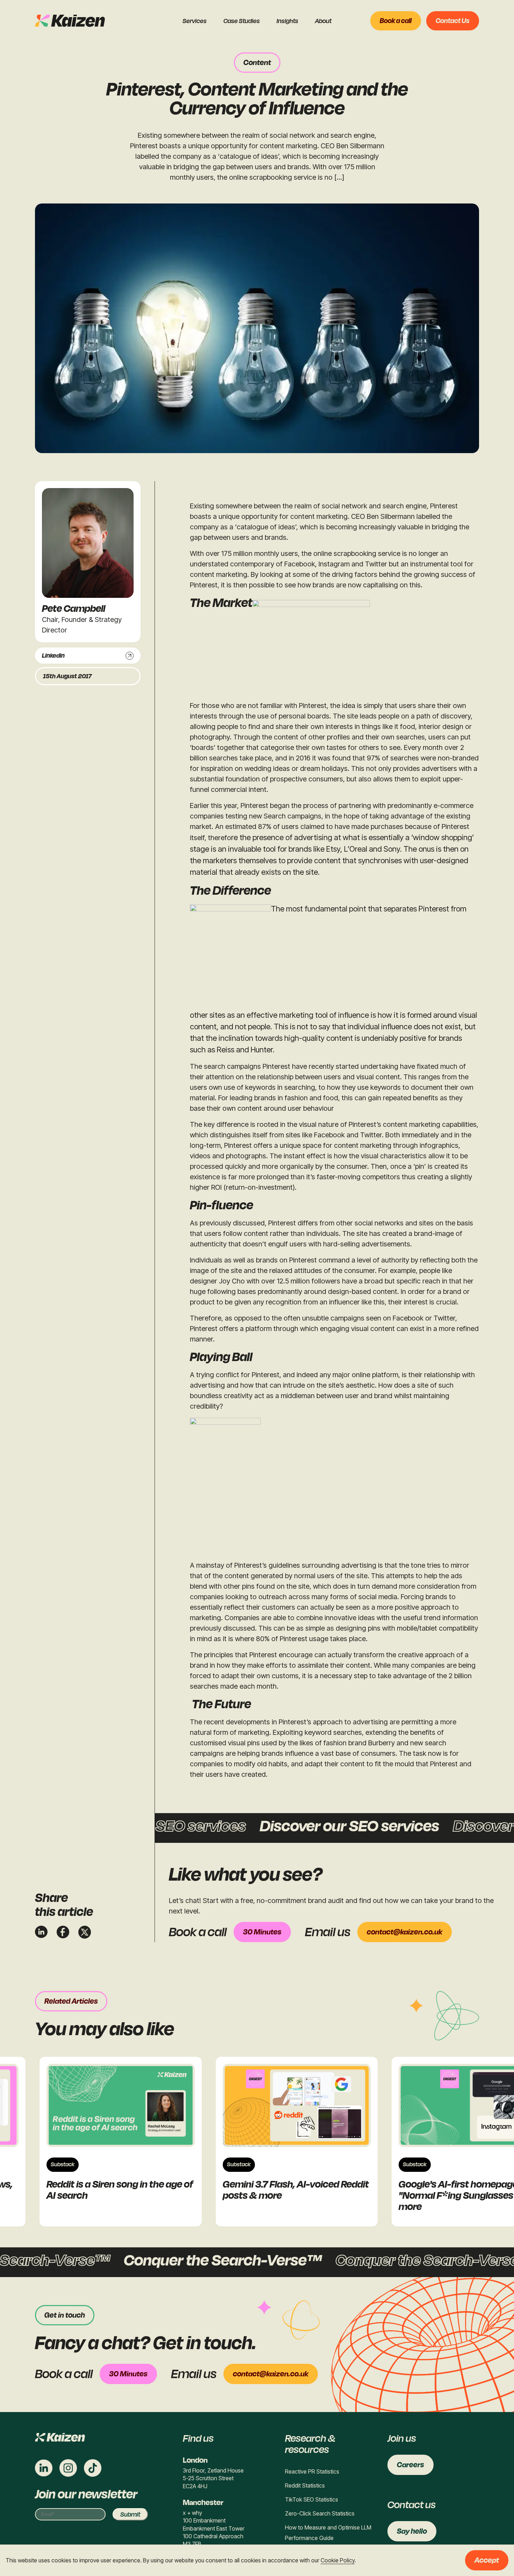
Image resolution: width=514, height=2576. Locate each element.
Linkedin (53, 656)
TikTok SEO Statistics (312, 2499)
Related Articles (71, 2001)
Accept (487, 2560)
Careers (411, 2465)
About (323, 21)
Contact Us (453, 21)
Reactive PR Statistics (312, 2471)
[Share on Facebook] (63, 1932)
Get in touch (65, 2315)
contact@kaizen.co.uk (405, 1932)
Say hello (412, 2531)
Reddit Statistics (305, 2485)
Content (257, 63)
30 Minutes (262, 1932)
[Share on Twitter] (85, 1932)
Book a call (396, 21)
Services (195, 21)
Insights (287, 21)
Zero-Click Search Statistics (320, 2513)
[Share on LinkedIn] (41, 1932)
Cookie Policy (338, 2560)
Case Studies (242, 21)
